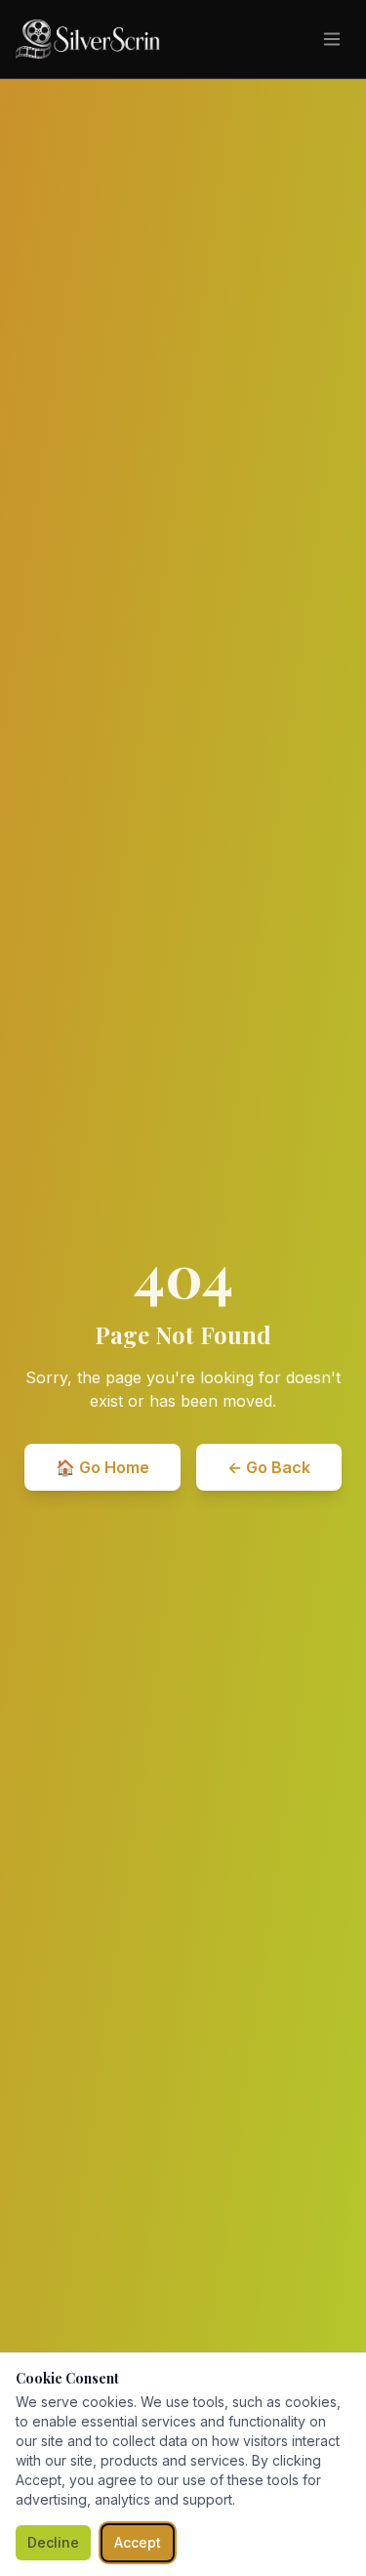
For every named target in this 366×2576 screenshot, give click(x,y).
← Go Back (269, 1467)
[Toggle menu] (332, 39)
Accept (138, 2542)
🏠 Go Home (102, 1467)
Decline (53, 2542)
